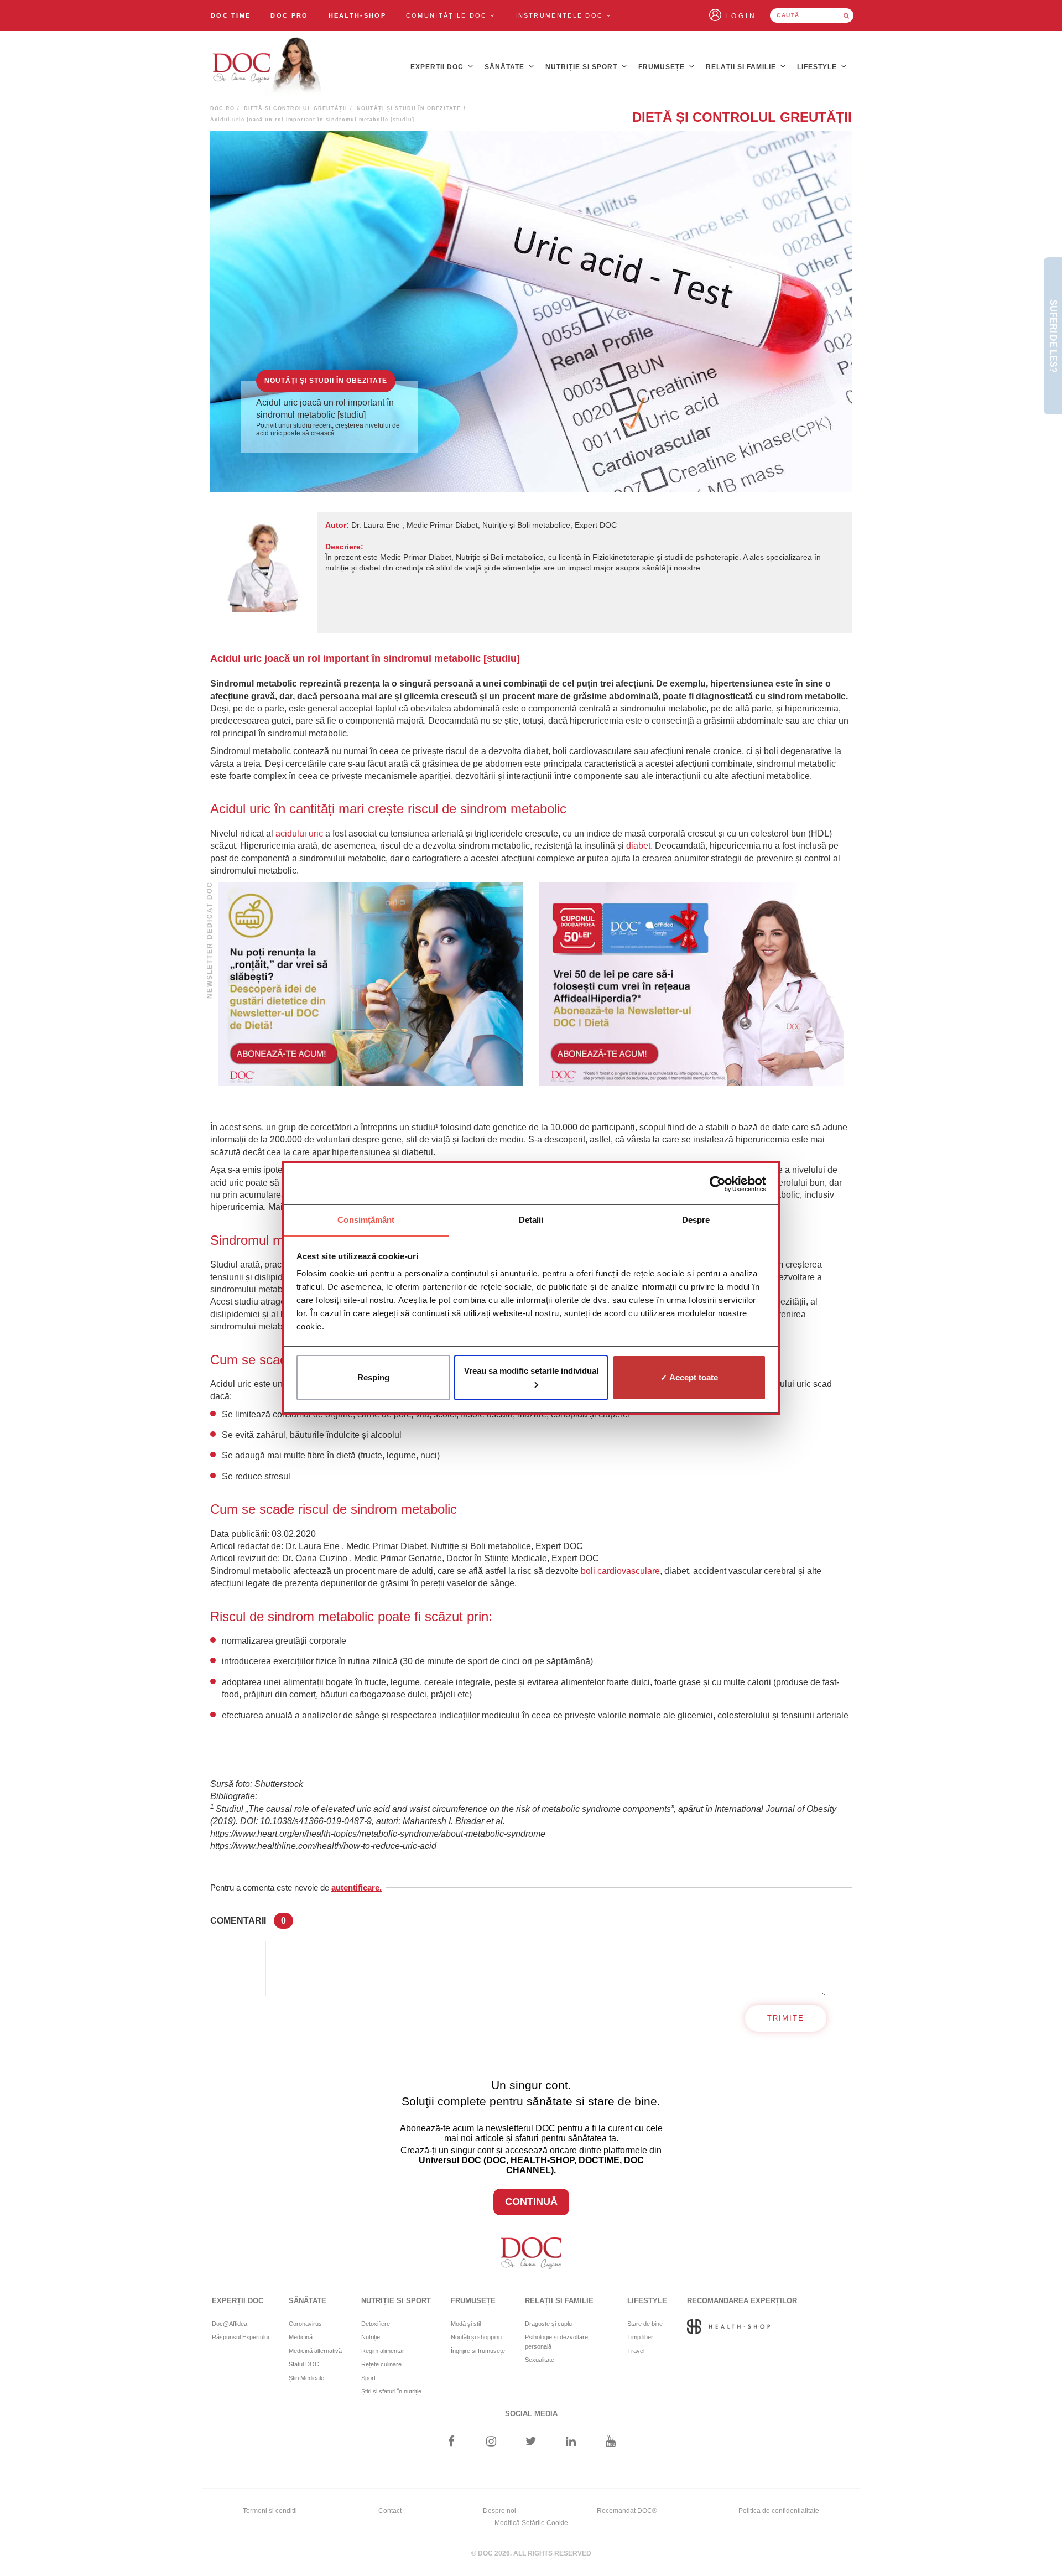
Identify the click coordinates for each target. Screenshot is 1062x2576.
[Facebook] (451, 2442)
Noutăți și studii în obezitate (409, 108)
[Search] (846, 15)
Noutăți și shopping (476, 2337)
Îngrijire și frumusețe (478, 2351)
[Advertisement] (371, 984)
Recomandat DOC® (627, 2511)
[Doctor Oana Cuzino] (267, 67)
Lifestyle (818, 67)
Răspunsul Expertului (240, 2337)
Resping (373, 1377)
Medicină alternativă (315, 2351)
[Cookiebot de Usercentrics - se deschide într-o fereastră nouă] (718, 1184)
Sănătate (506, 67)
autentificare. (356, 1887)
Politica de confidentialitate (779, 2511)
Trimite (786, 2018)
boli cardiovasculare (619, 1571)
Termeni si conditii (270, 2511)
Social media (531, 2414)
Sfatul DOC (304, 2364)
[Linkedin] (571, 2442)
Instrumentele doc (560, 15)
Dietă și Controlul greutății (296, 108)
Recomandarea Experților (742, 2301)
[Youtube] (611, 2442)
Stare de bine (645, 2324)
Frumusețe (663, 67)
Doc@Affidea (230, 2324)
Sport (368, 2378)
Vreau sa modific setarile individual (531, 1371)
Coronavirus (305, 2324)
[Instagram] (491, 2442)
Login (741, 16)
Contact (390, 2511)
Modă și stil (466, 2324)
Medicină (301, 2337)
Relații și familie (742, 67)
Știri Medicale (306, 2378)
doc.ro (222, 108)
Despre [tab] (696, 1220)
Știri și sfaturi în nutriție (391, 2391)
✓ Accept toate (689, 1377)
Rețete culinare (381, 2364)
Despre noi (499, 2511)
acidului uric (299, 833)
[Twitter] (531, 2442)
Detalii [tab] (531, 1220)
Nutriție (371, 2337)
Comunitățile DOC (448, 15)
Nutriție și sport (582, 67)
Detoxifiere (376, 2324)
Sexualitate (540, 2360)
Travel (636, 2351)
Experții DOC (438, 67)
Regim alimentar (383, 2351)
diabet (638, 846)
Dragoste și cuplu (548, 2324)
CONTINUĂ (531, 2201)
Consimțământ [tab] (366, 1220)
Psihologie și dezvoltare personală (556, 2342)
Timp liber (640, 2337)
